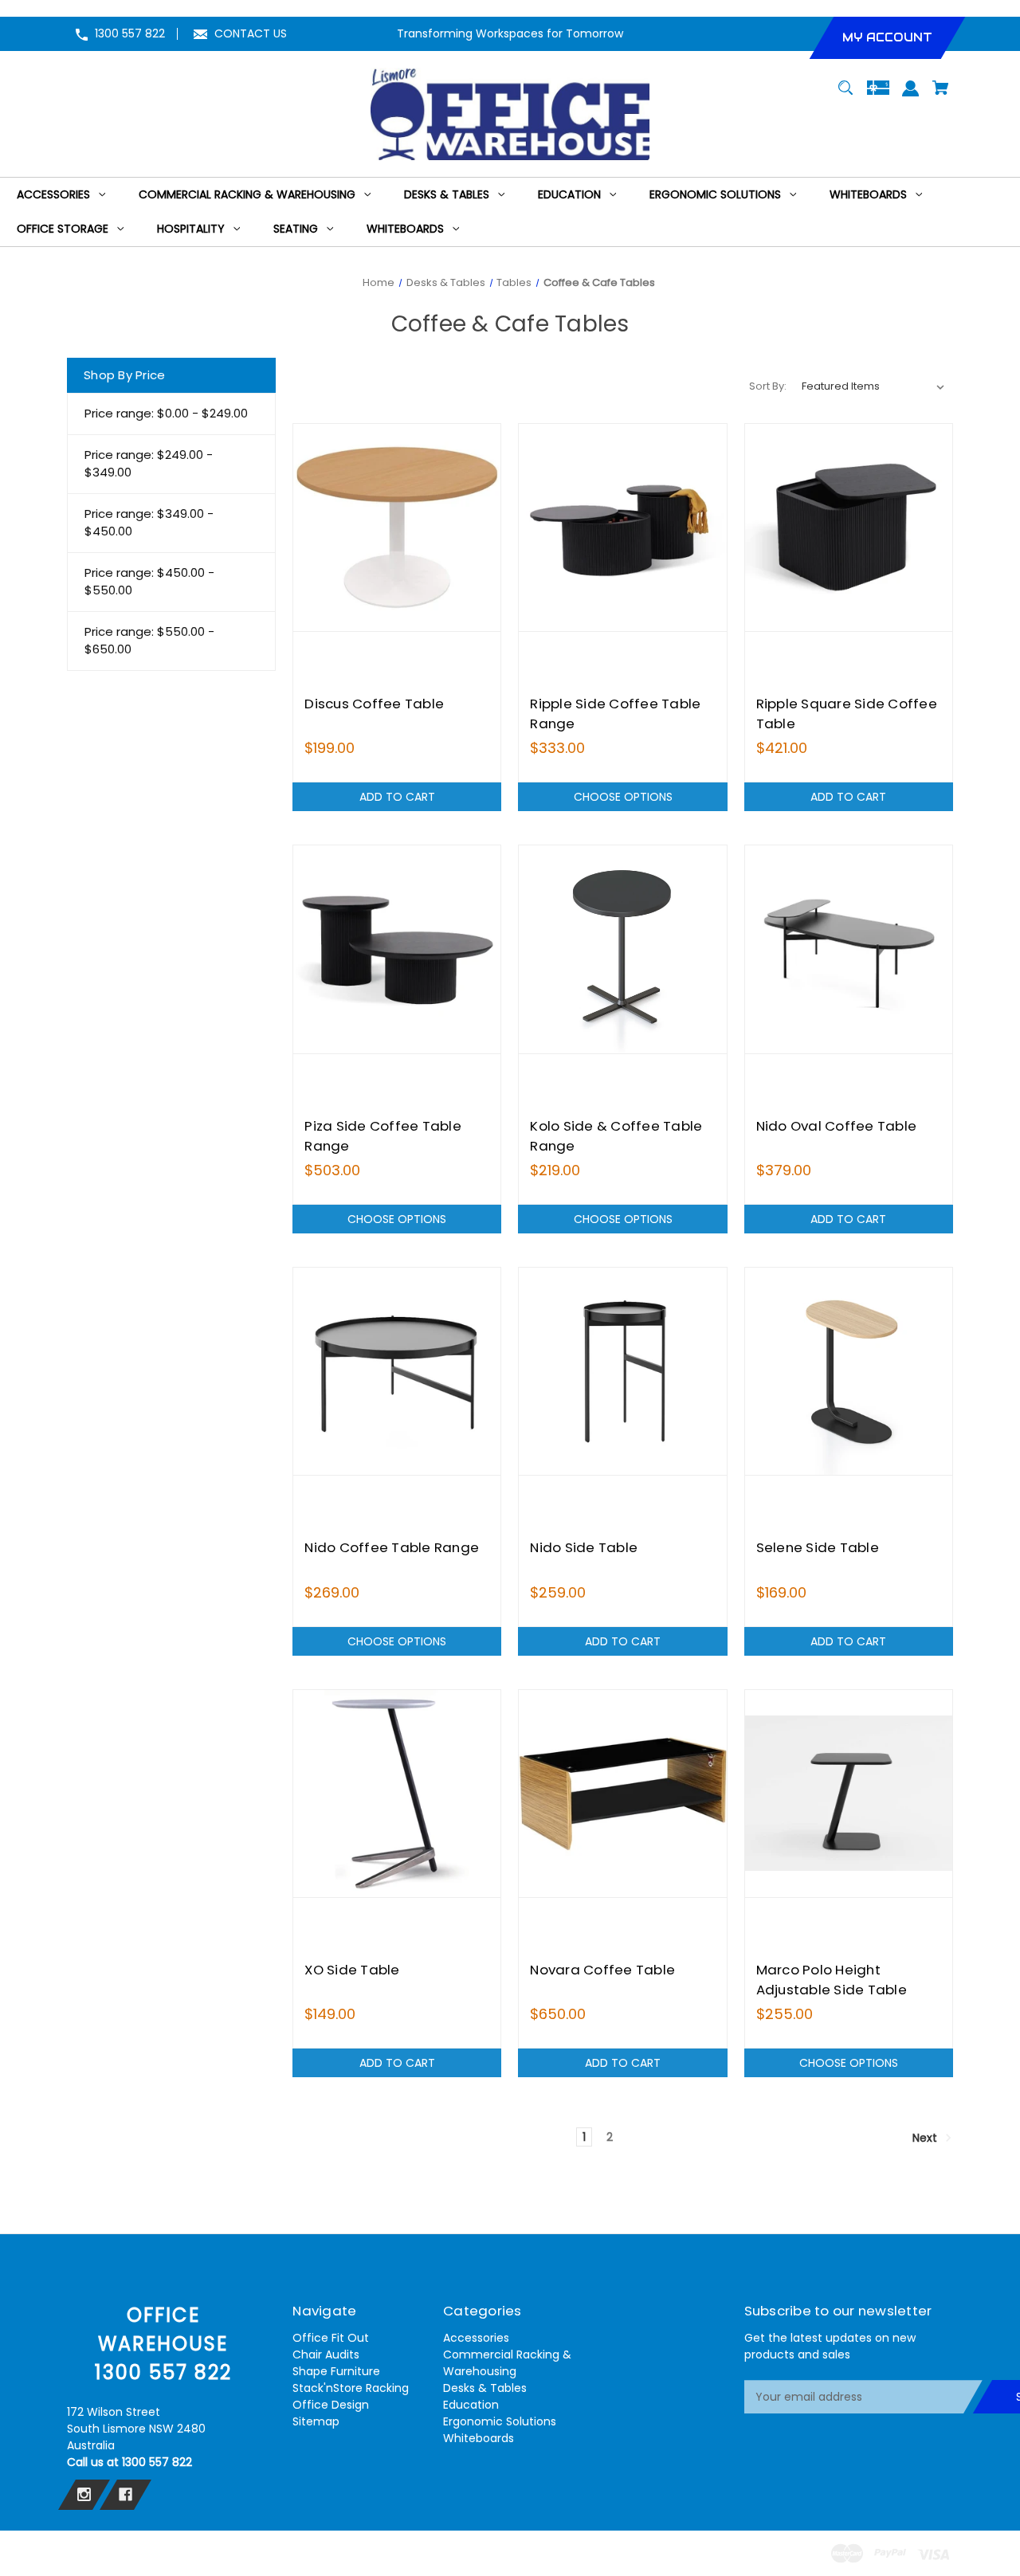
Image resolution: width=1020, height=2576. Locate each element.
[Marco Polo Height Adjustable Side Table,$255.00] (849, 1794)
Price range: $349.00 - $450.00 (149, 523)
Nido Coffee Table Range (392, 1547)
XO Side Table (352, 1970)
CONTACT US (251, 33)
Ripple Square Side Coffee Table (847, 714)
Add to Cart (397, 797)
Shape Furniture (336, 2371)
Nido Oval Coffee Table (837, 1126)
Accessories (476, 2338)
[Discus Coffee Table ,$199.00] (397, 527)
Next (926, 2138)
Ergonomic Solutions (500, 2421)
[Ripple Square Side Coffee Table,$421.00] (849, 527)
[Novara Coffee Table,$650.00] (622, 1794)
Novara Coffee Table (602, 1970)
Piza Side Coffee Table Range (383, 1136)
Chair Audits (326, 2354)
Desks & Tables (485, 2388)
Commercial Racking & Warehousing (507, 2363)
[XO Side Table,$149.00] (397, 1794)
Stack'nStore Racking (351, 2388)
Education (471, 2405)
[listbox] (873, 386)
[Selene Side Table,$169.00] (849, 1371)
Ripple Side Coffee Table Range (615, 714)
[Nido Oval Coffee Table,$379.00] (849, 949)
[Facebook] (126, 2495)
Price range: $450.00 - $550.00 (149, 582)
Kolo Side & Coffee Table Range (616, 1136)
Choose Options (623, 797)
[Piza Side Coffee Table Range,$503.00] (397, 949)
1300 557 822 (130, 33)
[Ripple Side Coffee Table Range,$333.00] (622, 527)
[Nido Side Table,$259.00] (622, 1371)
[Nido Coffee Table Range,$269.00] (397, 1371)
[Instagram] (84, 2495)
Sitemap (316, 2421)
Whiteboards (479, 2438)
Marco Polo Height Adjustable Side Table (832, 1980)
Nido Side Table (584, 1547)
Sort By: (768, 386)
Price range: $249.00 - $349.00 (149, 464)
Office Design (331, 2405)
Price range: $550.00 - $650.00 (149, 641)
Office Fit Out (331, 2338)
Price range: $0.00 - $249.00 (166, 413)
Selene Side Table (818, 1547)
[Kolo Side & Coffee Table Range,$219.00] (622, 949)
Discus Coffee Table (374, 704)
